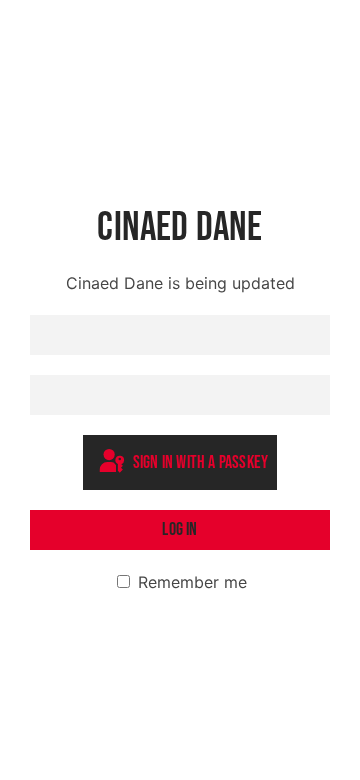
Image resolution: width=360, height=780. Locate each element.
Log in (179, 529)
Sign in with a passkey (199, 463)
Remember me (190, 582)
